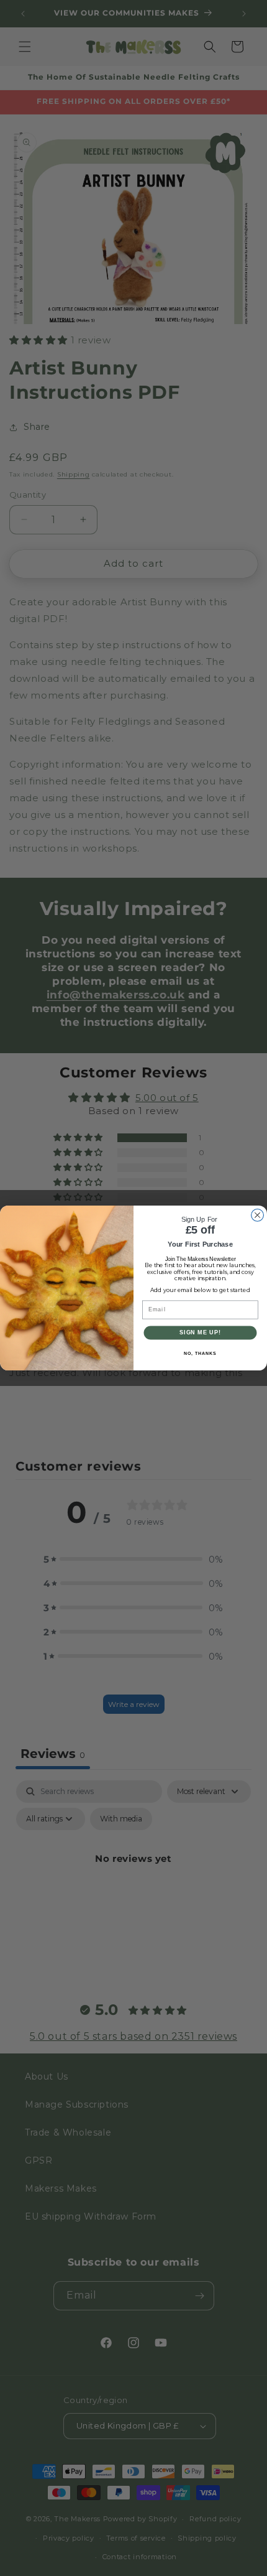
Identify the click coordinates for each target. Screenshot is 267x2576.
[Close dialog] (258, 1215)
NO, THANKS (200, 1354)
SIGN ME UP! (200, 1332)
